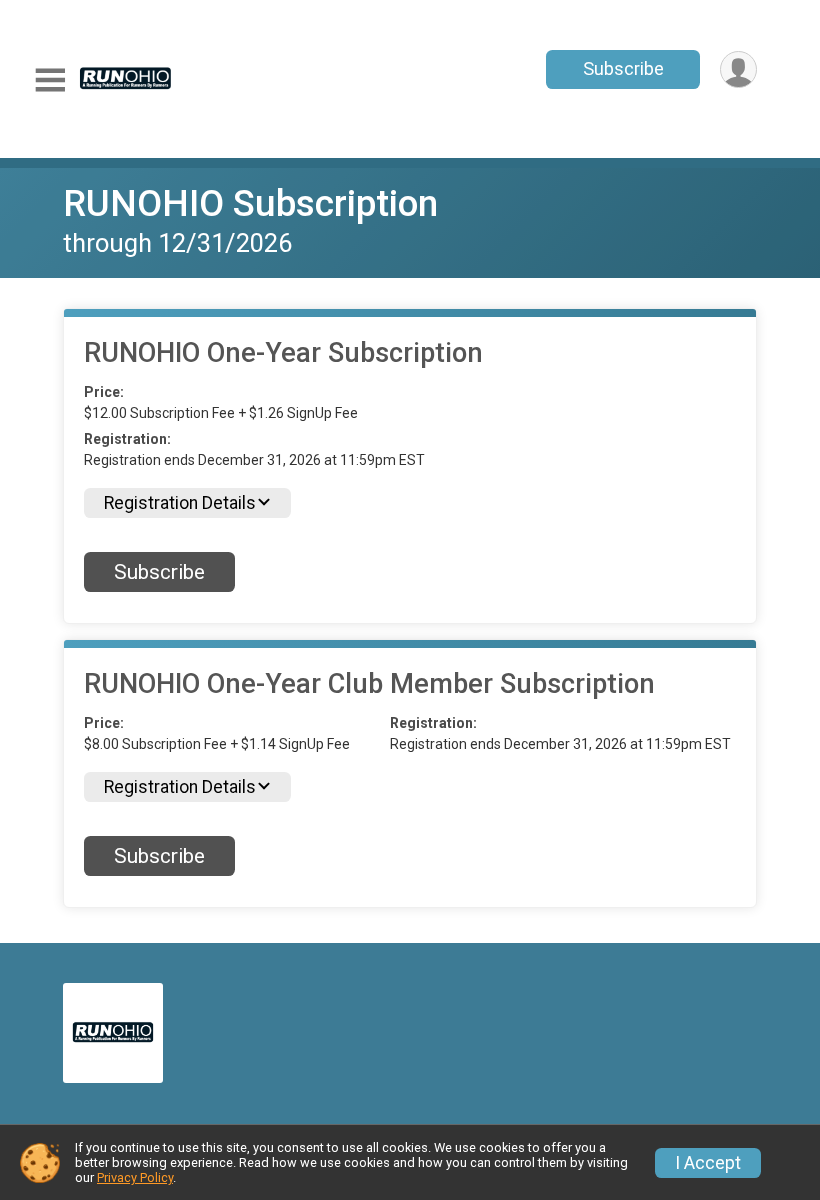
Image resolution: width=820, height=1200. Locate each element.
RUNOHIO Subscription (250, 203)
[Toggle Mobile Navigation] (50, 80)
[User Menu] (738, 69)
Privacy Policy (135, 1177)
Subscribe (623, 68)
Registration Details (180, 503)
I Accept (708, 1163)
